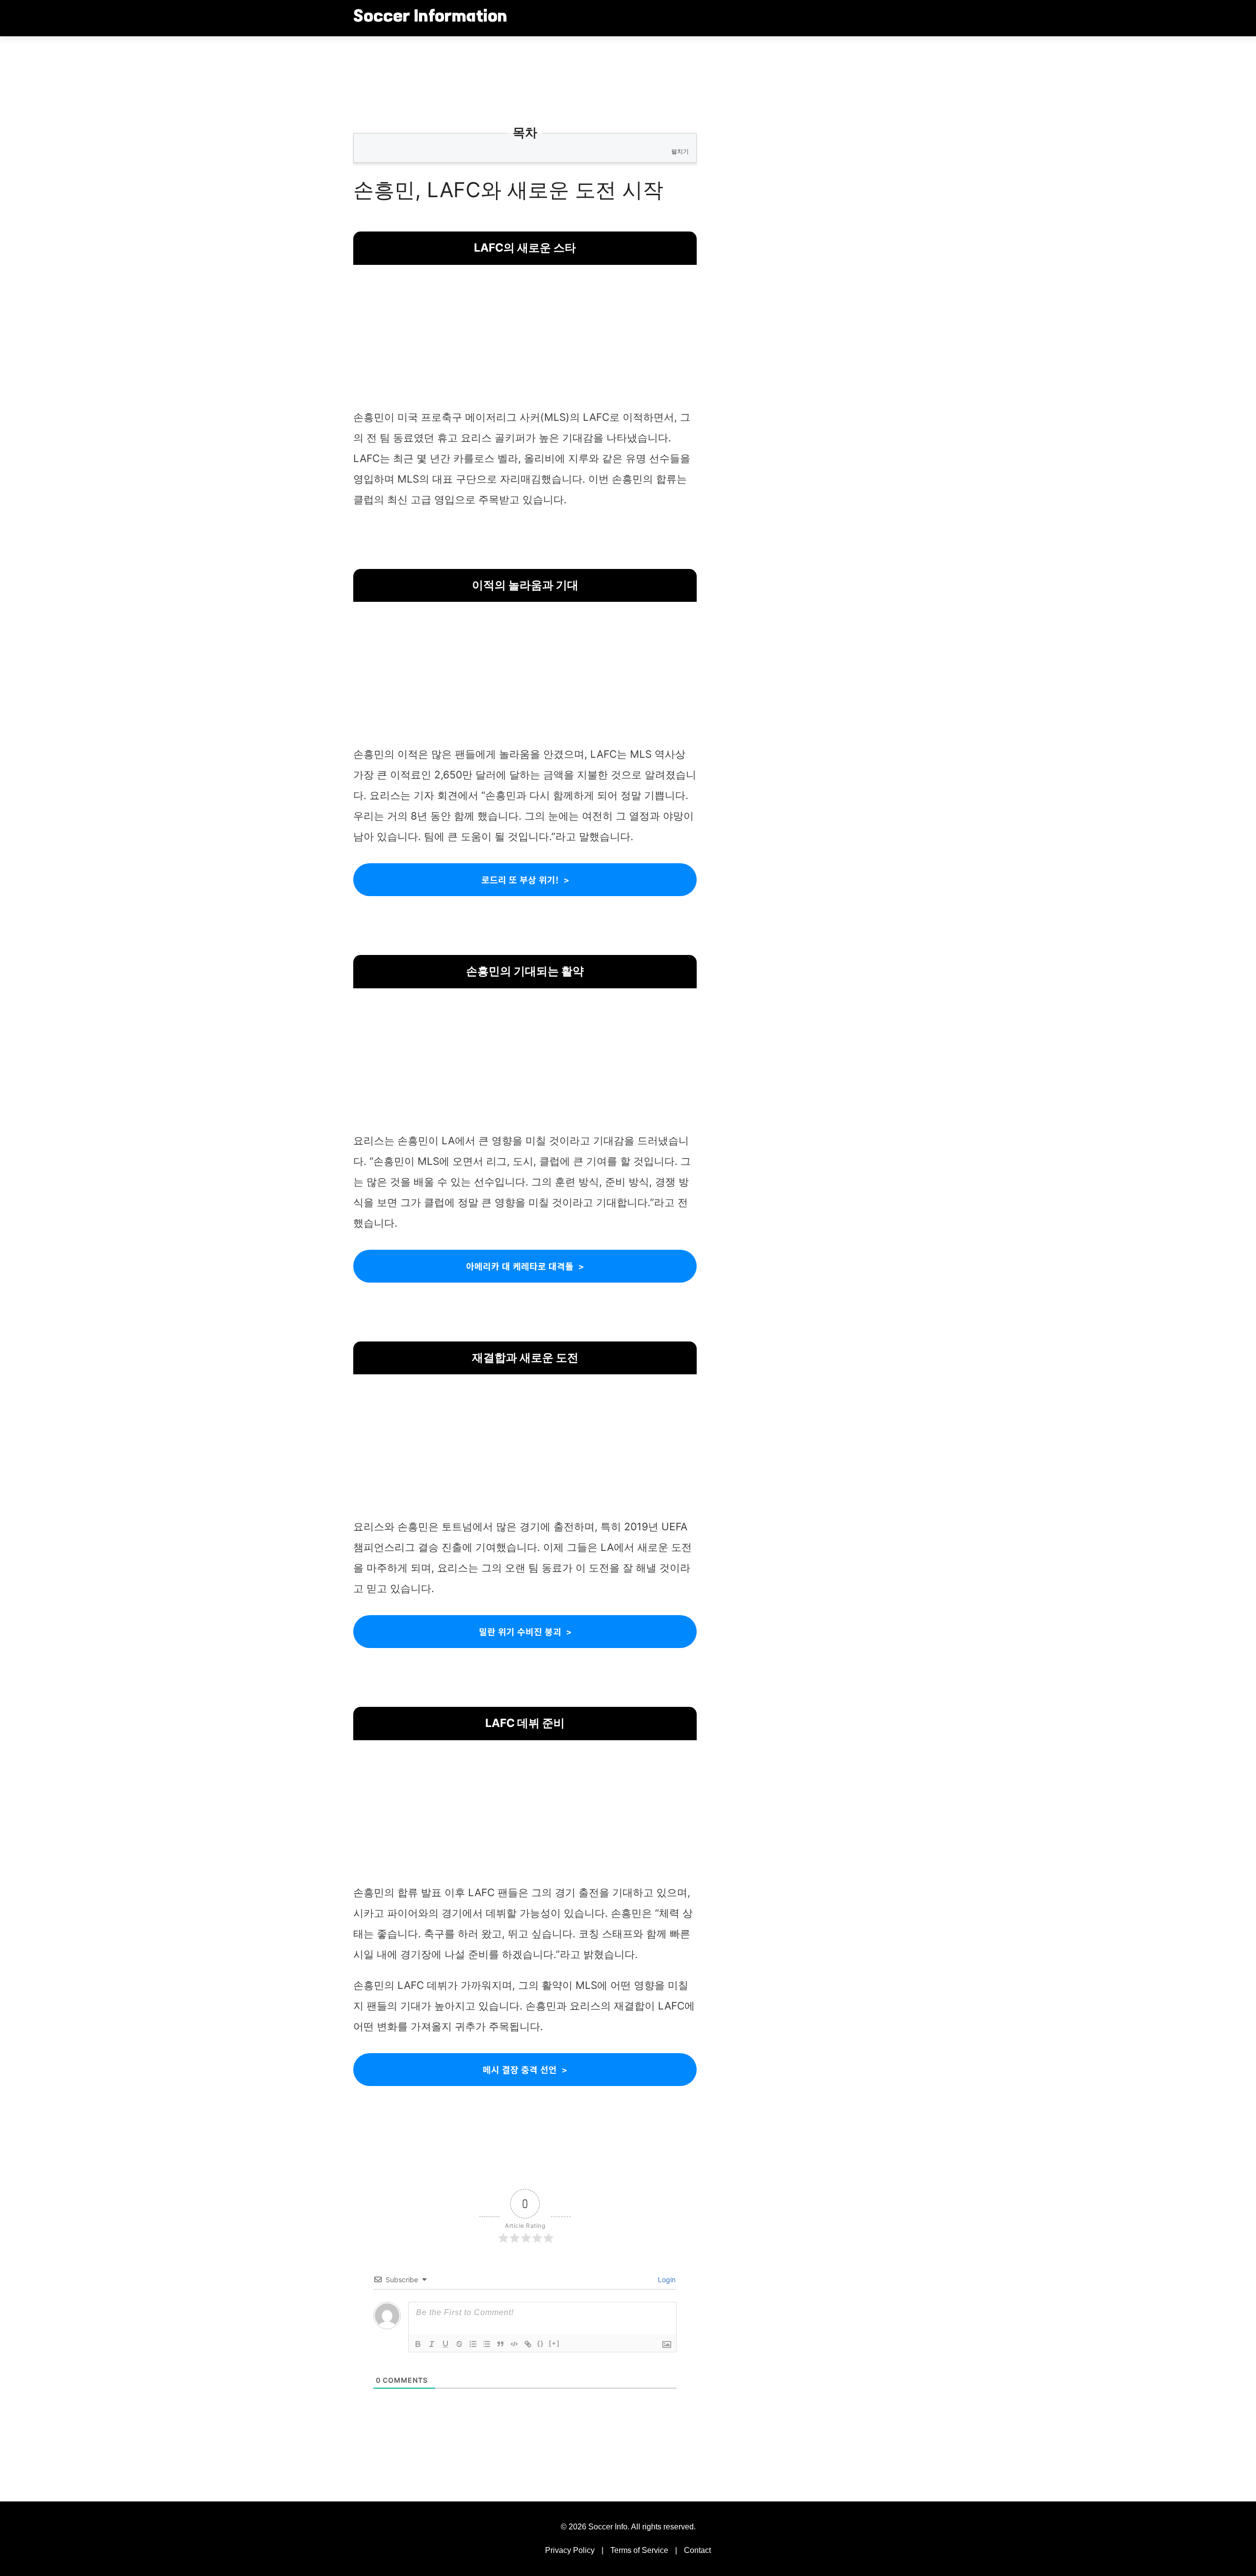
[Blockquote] (500, 2344)
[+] (554, 2343)
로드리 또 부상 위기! (520, 879)
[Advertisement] (525, 338)
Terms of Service (639, 2550)
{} (541, 2343)
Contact (697, 2550)
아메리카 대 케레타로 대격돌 (520, 1266)
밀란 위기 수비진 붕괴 (520, 1631)
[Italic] (432, 2344)
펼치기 (680, 151)
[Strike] (459, 2344)
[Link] (528, 2344)
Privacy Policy (570, 2550)
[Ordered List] (473, 2344)
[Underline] (445, 2344)
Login (666, 2280)
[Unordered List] (487, 2344)
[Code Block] (514, 2344)
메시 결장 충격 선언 (520, 2069)
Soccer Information (430, 18)
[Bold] (418, 2344)
